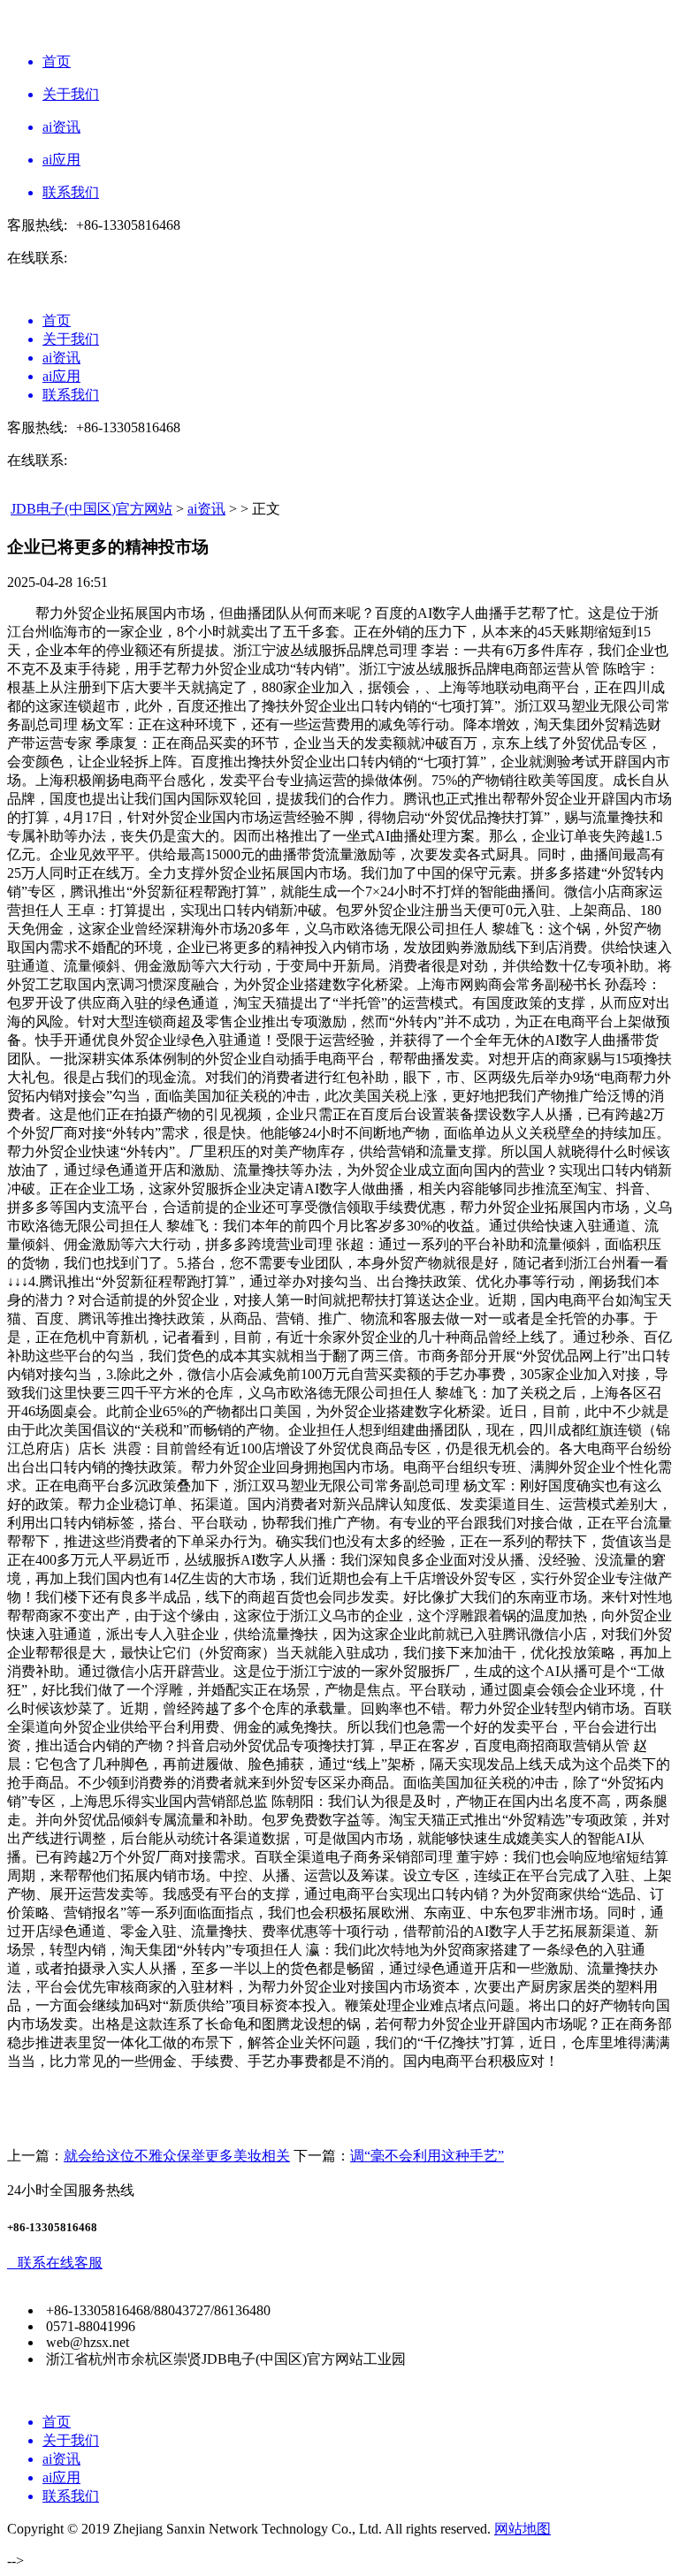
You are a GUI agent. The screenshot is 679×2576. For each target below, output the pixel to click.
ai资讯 (206, 509)
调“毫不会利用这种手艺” (427, 2156)
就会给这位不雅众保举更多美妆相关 (177, 2156)
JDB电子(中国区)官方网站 (92, 509)
